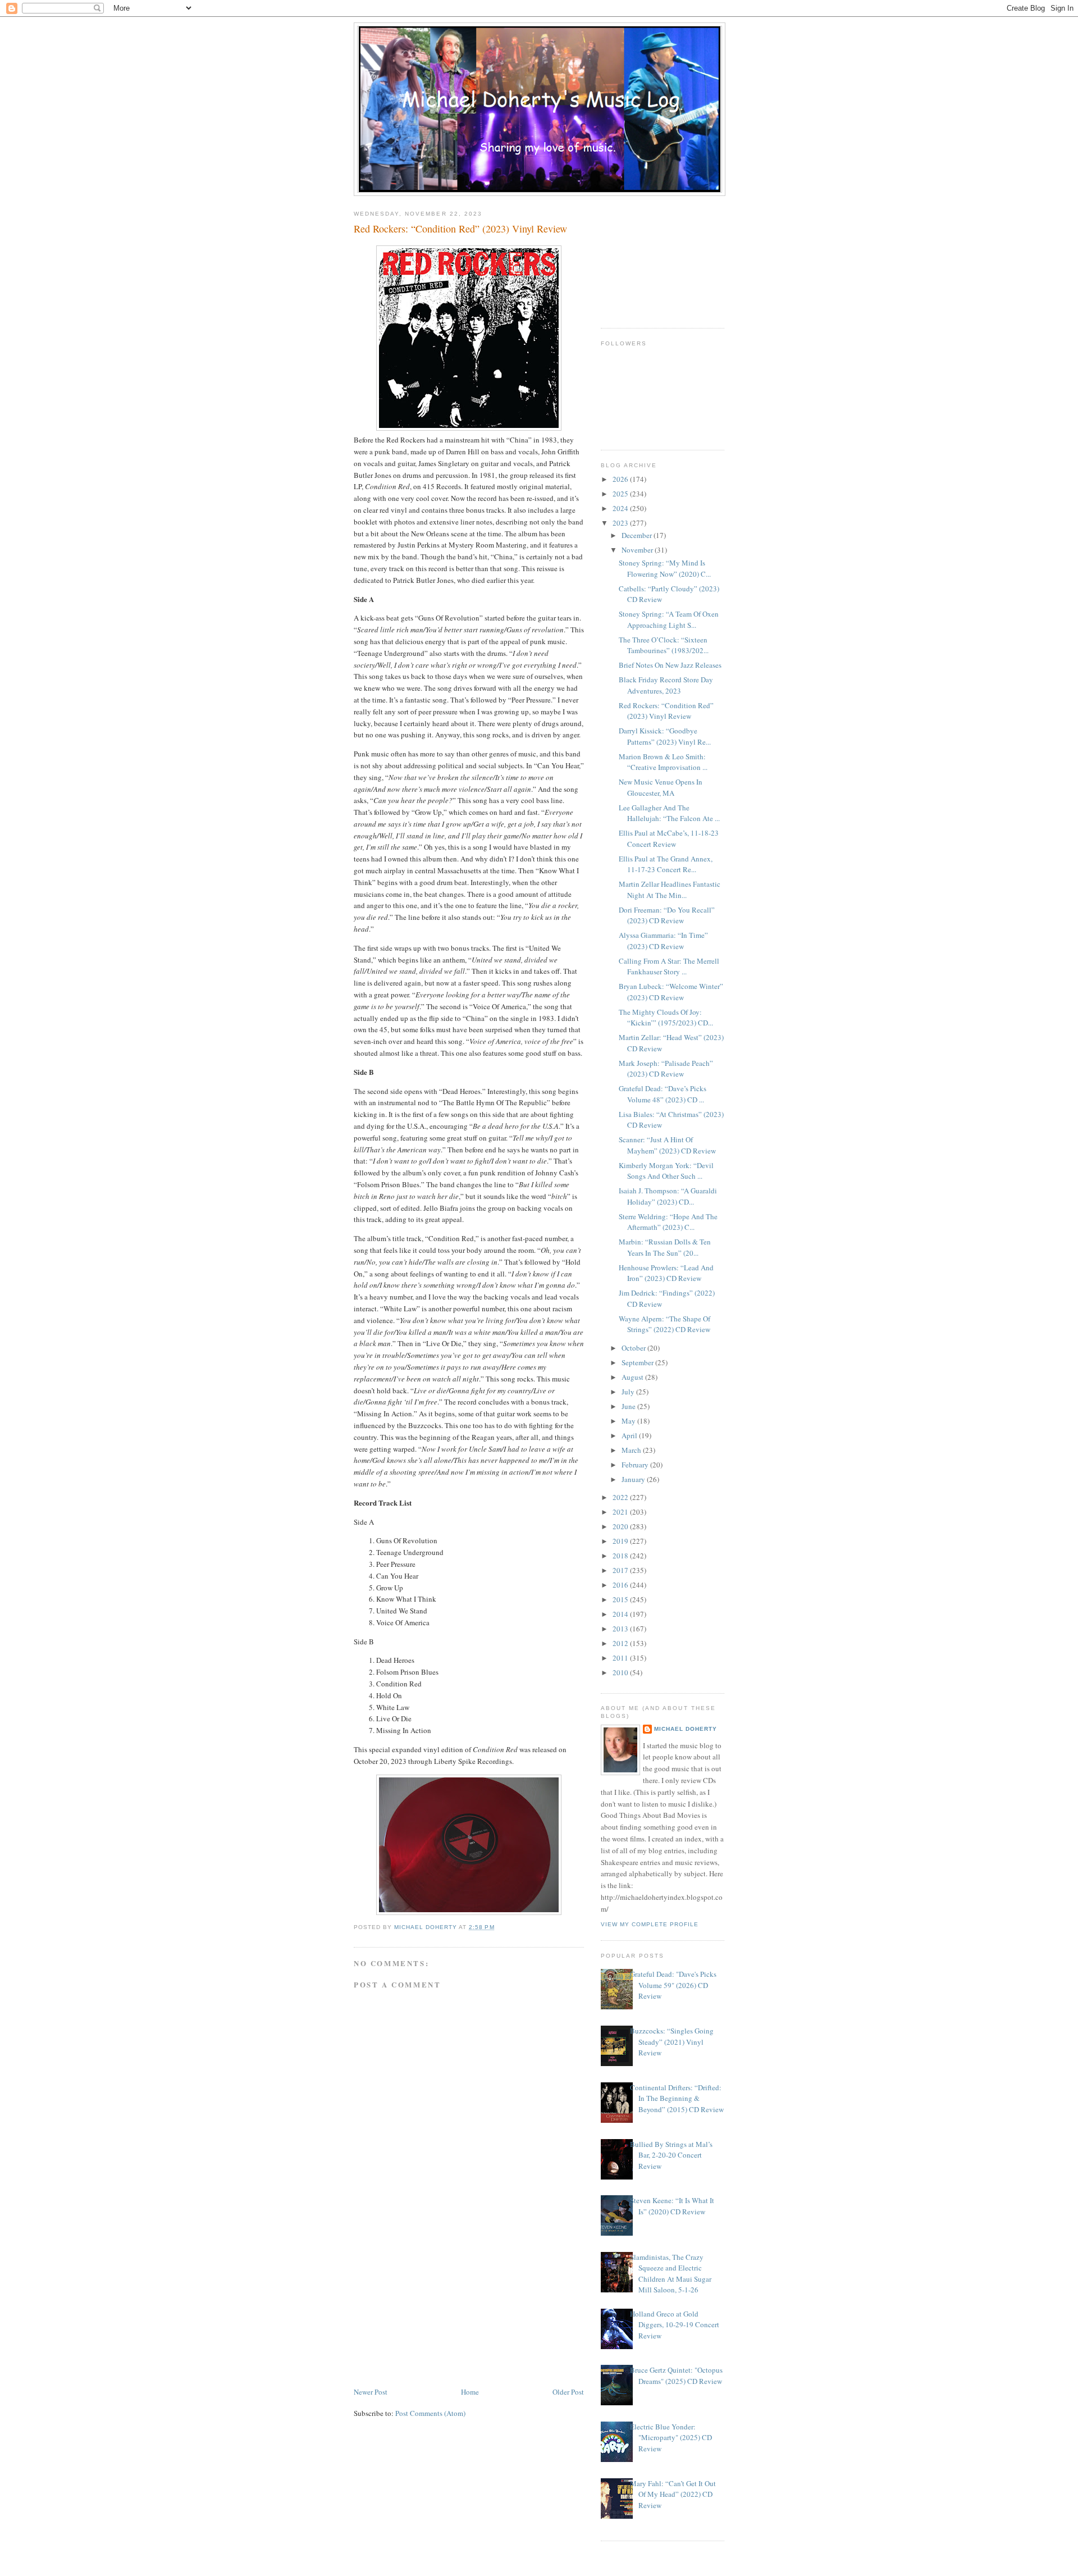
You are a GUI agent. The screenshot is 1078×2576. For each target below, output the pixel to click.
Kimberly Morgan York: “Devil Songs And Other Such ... (666, 1171)
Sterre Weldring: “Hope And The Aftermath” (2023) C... (668, 1222)
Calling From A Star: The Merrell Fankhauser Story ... (669, 966)
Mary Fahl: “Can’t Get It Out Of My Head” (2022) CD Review (673, 2494)
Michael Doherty (686, 1729)
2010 (621, 1672)
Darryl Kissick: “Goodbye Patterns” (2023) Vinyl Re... (665, 736)
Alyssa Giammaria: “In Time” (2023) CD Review (663, 941)
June (629, 1406)
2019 (621, 1541)
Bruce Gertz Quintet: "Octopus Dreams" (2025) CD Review (676, 2376)
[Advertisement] (438, 2307)
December (638, 535)
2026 (621, 479)
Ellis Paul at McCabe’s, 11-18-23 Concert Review (669, 838)
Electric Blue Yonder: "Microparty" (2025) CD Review (671, 2438)
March (632, 1450)
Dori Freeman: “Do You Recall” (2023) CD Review (667, 915)
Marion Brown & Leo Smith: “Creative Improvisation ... (663, 762)
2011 (621, 1658)
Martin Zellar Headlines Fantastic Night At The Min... (670, 890)
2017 (621, 1570)
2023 (621, 523)
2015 (621, 1599)
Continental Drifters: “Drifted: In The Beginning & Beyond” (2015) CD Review (677, 2098)
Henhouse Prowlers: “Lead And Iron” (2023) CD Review (666, 1273)
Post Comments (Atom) (430, 2413)
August (633, 1377)
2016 (621, 1585)
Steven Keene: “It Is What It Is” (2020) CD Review (672, 2206)
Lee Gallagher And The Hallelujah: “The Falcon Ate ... (669, 813)
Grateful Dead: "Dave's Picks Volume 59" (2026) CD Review (673, 1985)
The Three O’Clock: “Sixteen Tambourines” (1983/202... (664, 645)
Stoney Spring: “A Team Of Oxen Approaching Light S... (669, 619)
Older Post (568, 2392)
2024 (621, 508)
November (638, 550)
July (629, 1392)
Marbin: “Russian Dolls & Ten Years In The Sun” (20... (665, 1247)
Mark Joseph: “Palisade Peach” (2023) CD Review (666, 1069)
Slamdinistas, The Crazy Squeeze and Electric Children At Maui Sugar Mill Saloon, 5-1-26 (671, 2274)
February (636, 1465)
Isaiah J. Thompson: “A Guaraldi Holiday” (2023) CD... (668, 1196)
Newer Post (371, 2392)
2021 (621, 1512)
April (630, 1435)
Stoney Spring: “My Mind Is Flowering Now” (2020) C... (665, 568)
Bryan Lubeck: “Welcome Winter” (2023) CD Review (671, 992)
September (638, 1362)
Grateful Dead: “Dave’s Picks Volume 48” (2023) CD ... (663, 1094)
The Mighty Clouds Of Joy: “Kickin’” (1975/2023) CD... (666, 1018)
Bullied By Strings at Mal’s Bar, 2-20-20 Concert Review (671, 2155)
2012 (621, 1643)
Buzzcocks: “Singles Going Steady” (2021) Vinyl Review (672, 2042)
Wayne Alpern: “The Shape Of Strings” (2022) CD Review (664, 1324)
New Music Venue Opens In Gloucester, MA (661, 787)
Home (470, 2392)
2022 (621, 1497)
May (629, 1421)
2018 (621, 1556)
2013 (621, 1629)
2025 (621, 494)
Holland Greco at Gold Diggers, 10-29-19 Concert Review (675, 2325)
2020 (621, 1526)
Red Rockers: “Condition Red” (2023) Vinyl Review (666, 711)
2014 (621, 1614)
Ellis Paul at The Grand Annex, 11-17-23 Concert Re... (666, 864)
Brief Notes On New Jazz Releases (670, 665)
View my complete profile (650, 1924)
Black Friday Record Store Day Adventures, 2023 (666, 685)
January (634, 1479)
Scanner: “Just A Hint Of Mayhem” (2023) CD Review (667, 1145)
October (634, 1348)
